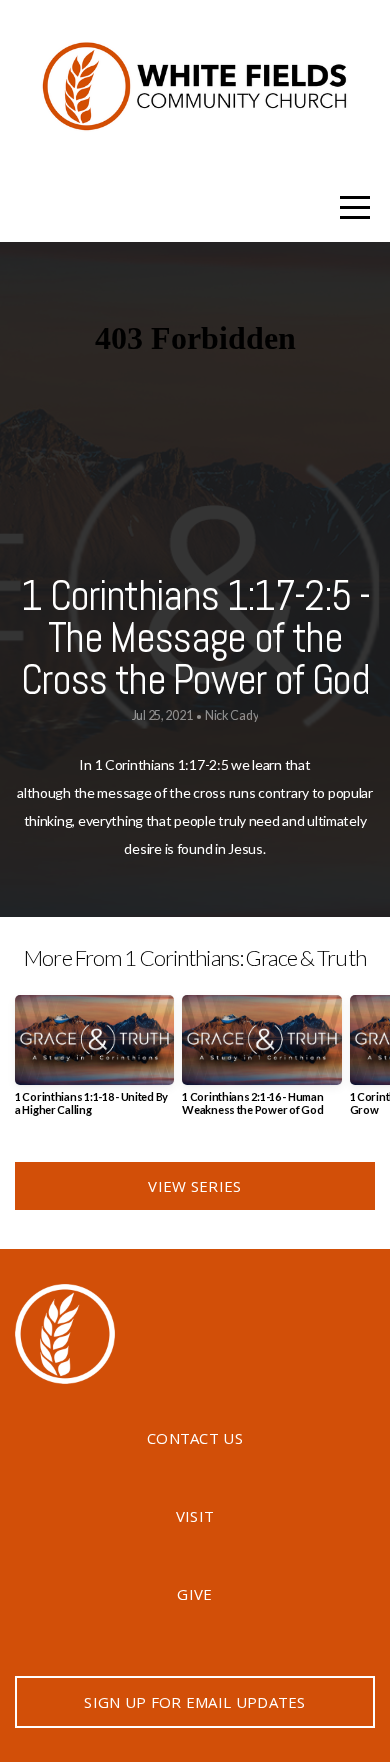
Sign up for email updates (195, 1702)
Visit (195, 1516)
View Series (194, 1186)
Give (194, 1594)
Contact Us (195, 1438)
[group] (94, 1063)
